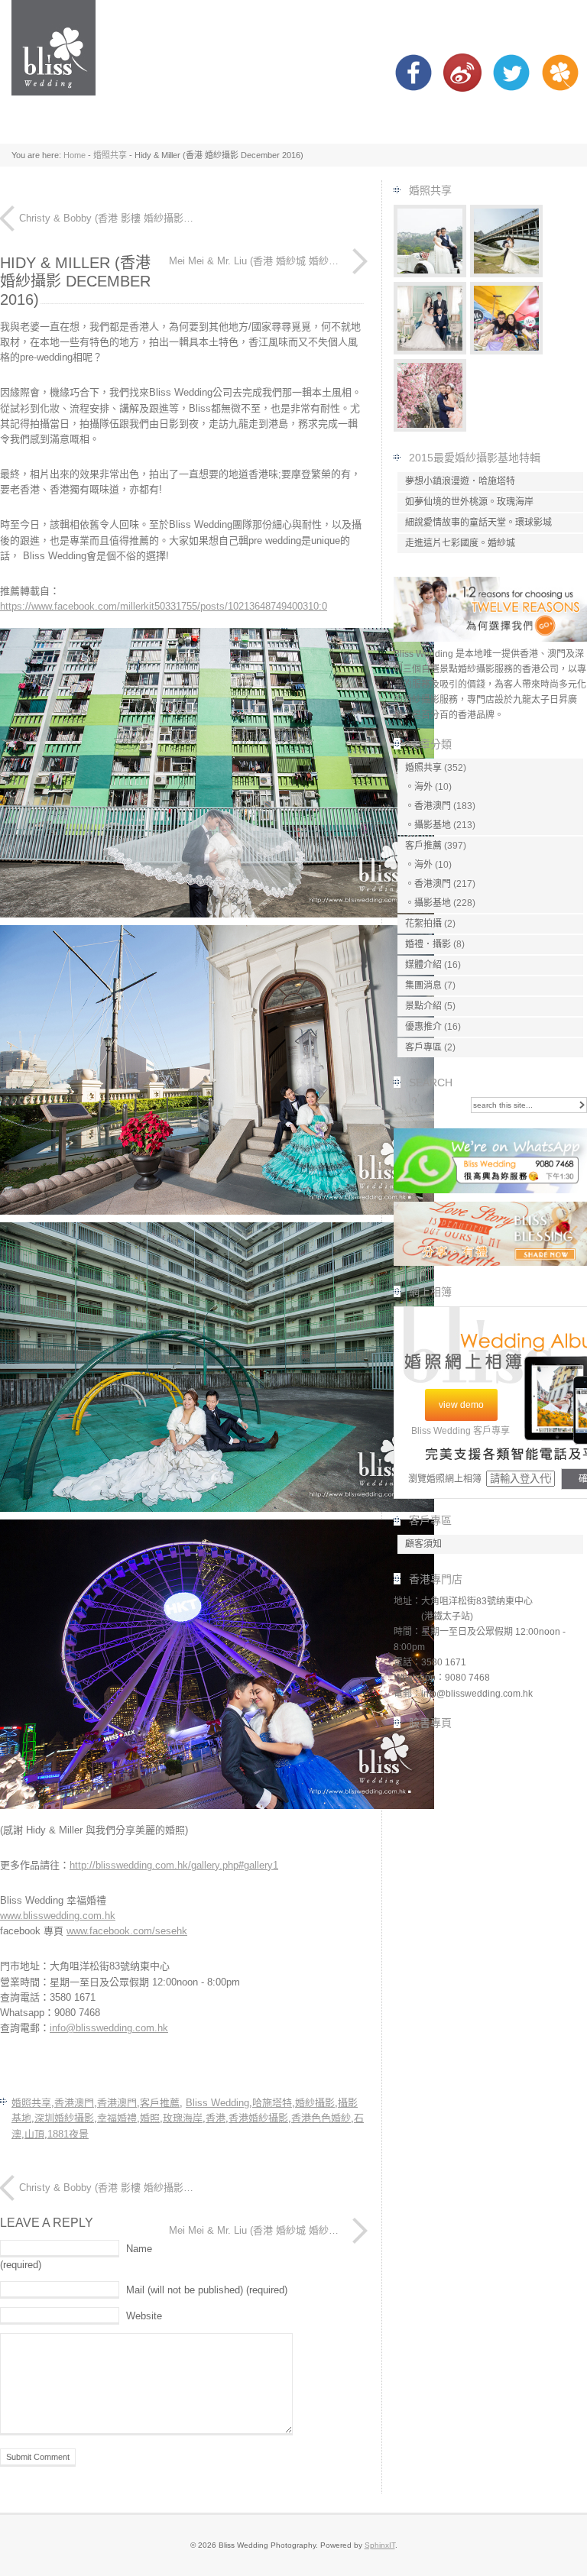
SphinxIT (380, 2545)
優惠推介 (423, 1027)
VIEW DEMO (461, 1405)
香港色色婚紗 (321, 2118)
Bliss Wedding (217, 2103)
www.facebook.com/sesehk (127, 1931)
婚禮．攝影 (428, 944)
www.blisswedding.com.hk (58, 1916)
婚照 (150, 2118)
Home (75, 155)
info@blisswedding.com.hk (109, 2028)
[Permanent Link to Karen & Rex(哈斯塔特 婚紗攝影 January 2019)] (507, 274)
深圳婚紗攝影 (64, 2118)
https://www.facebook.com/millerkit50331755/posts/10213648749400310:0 (164, 606)
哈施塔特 (272, 2103)
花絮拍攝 (423, 924)
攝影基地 (433, 825)
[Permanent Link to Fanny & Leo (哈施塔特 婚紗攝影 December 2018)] (430, 274)
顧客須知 (423, 1544)
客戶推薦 (160, 2103)
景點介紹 (423, 1006)
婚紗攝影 (315, 2103)
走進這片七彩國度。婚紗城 (460, 543)
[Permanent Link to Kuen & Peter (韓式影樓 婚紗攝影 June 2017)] (430, 351)
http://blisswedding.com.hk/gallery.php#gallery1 (174, 1865)
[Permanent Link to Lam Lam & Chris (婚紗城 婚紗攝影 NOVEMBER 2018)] (430, 428)
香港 (216, 2118)
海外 (423, 787)
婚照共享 (110, 155)
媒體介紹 (423, 965)
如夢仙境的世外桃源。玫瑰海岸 (469, 502)
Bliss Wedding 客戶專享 (461, 1431)
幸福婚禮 (117, 2118)
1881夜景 (68, 2134)
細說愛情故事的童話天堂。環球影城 (478, 523)
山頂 (34, 2134)
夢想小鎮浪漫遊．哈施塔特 (460, 481)
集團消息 (423, 985)
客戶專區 (423, 1047)
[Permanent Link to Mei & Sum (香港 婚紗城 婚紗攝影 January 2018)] (507, 351)
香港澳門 (74, 2103)
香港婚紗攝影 (258, 2118)
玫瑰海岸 (183, 2118)
